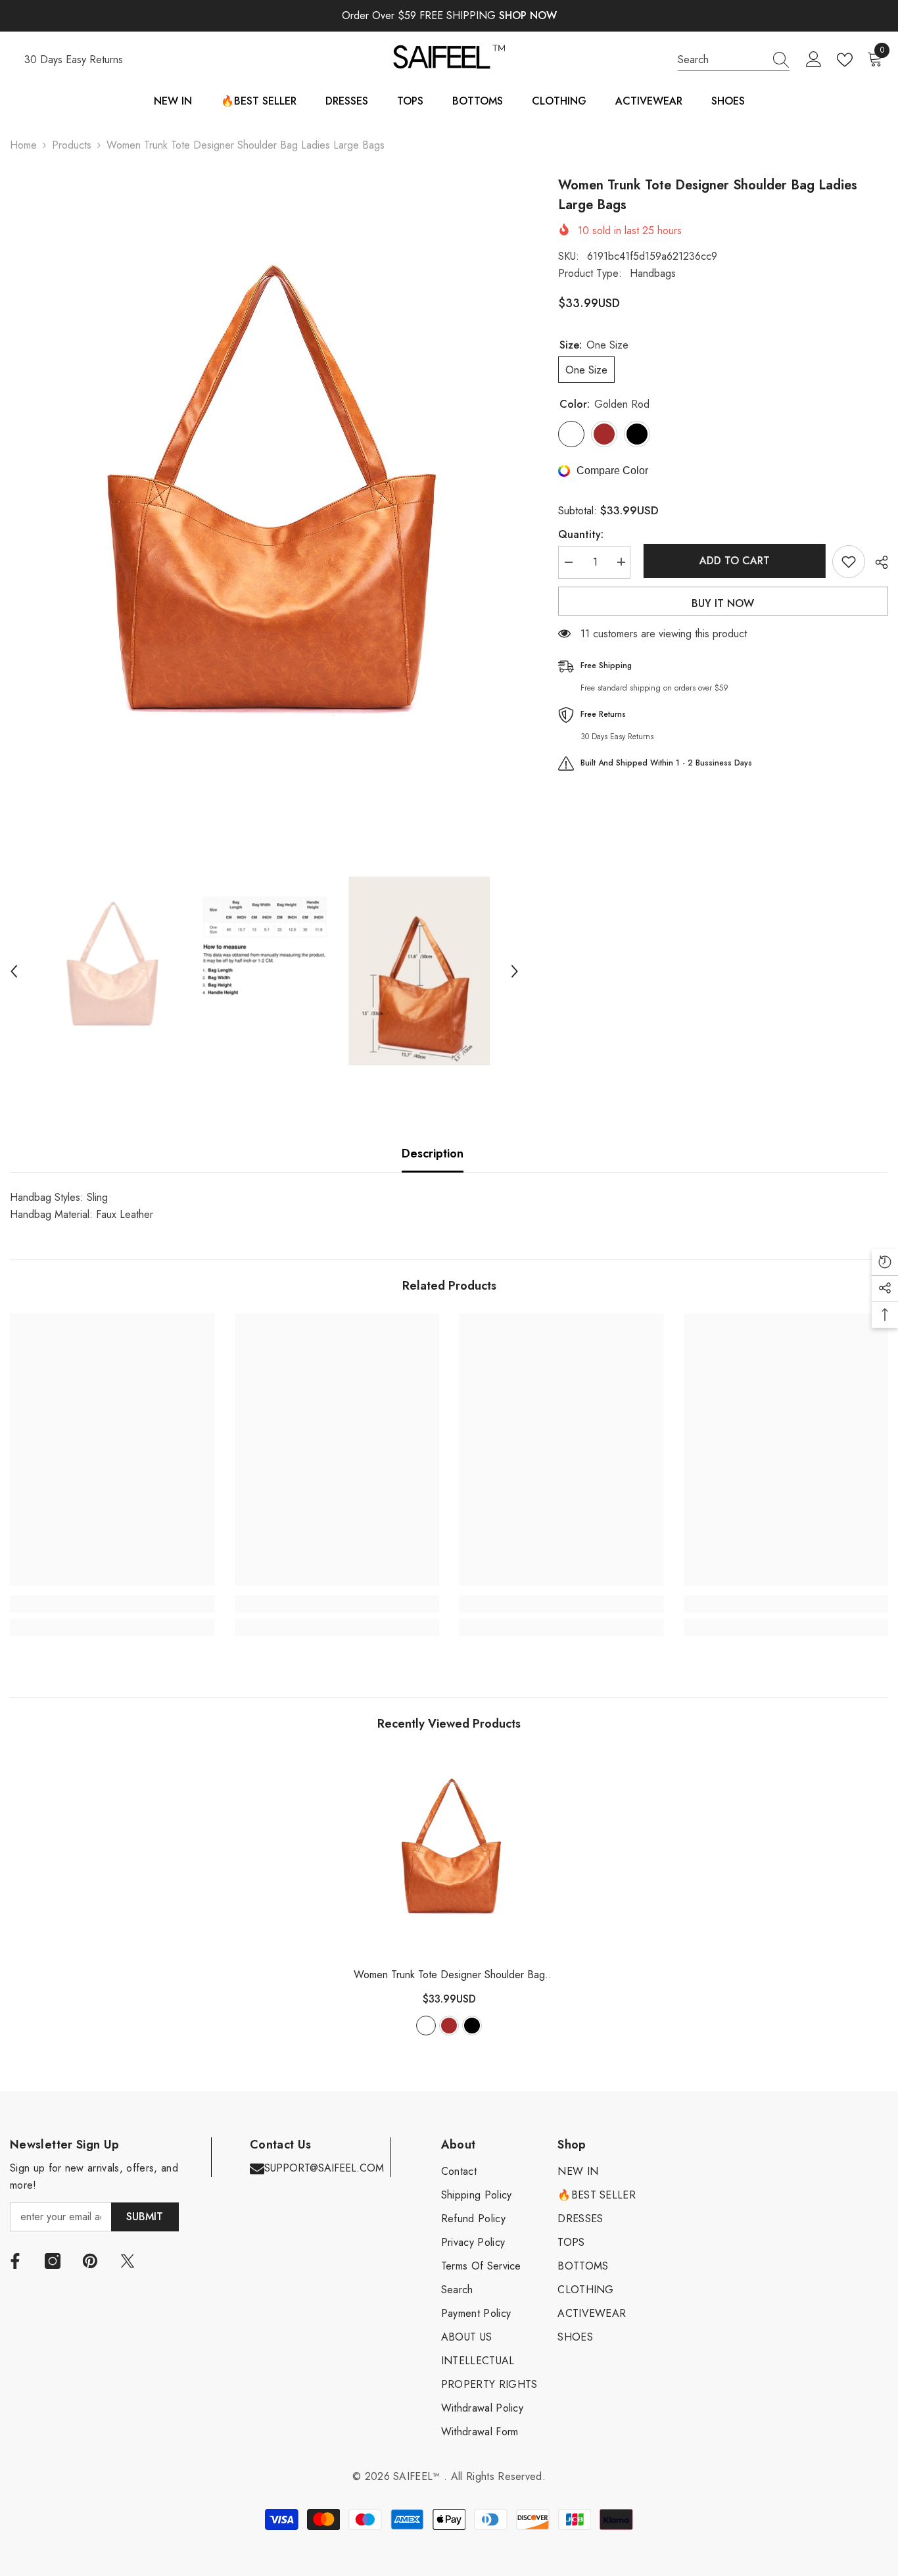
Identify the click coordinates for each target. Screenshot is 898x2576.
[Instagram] (53, 2261)
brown (449, 2026)
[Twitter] (128, 2261)
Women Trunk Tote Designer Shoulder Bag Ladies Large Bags (449, 1975)
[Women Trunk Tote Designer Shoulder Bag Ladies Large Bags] (449, 1854)
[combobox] (721, 60)
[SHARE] (877, 562)
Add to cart (731, 561)
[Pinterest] (90, 2261)
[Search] (734, 60)
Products (72, 145)
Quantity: (581, 534)
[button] (14, 971)
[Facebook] (15, 2261)
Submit (145, 2217)
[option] (264, 515)
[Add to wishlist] (849, 562)
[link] (112, 1604)
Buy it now (723, 603)
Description (433, 1154)
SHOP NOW (528, 15)
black (472, 2026)
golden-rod (426, 2026)
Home (23, 145)
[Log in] (814, 60)
